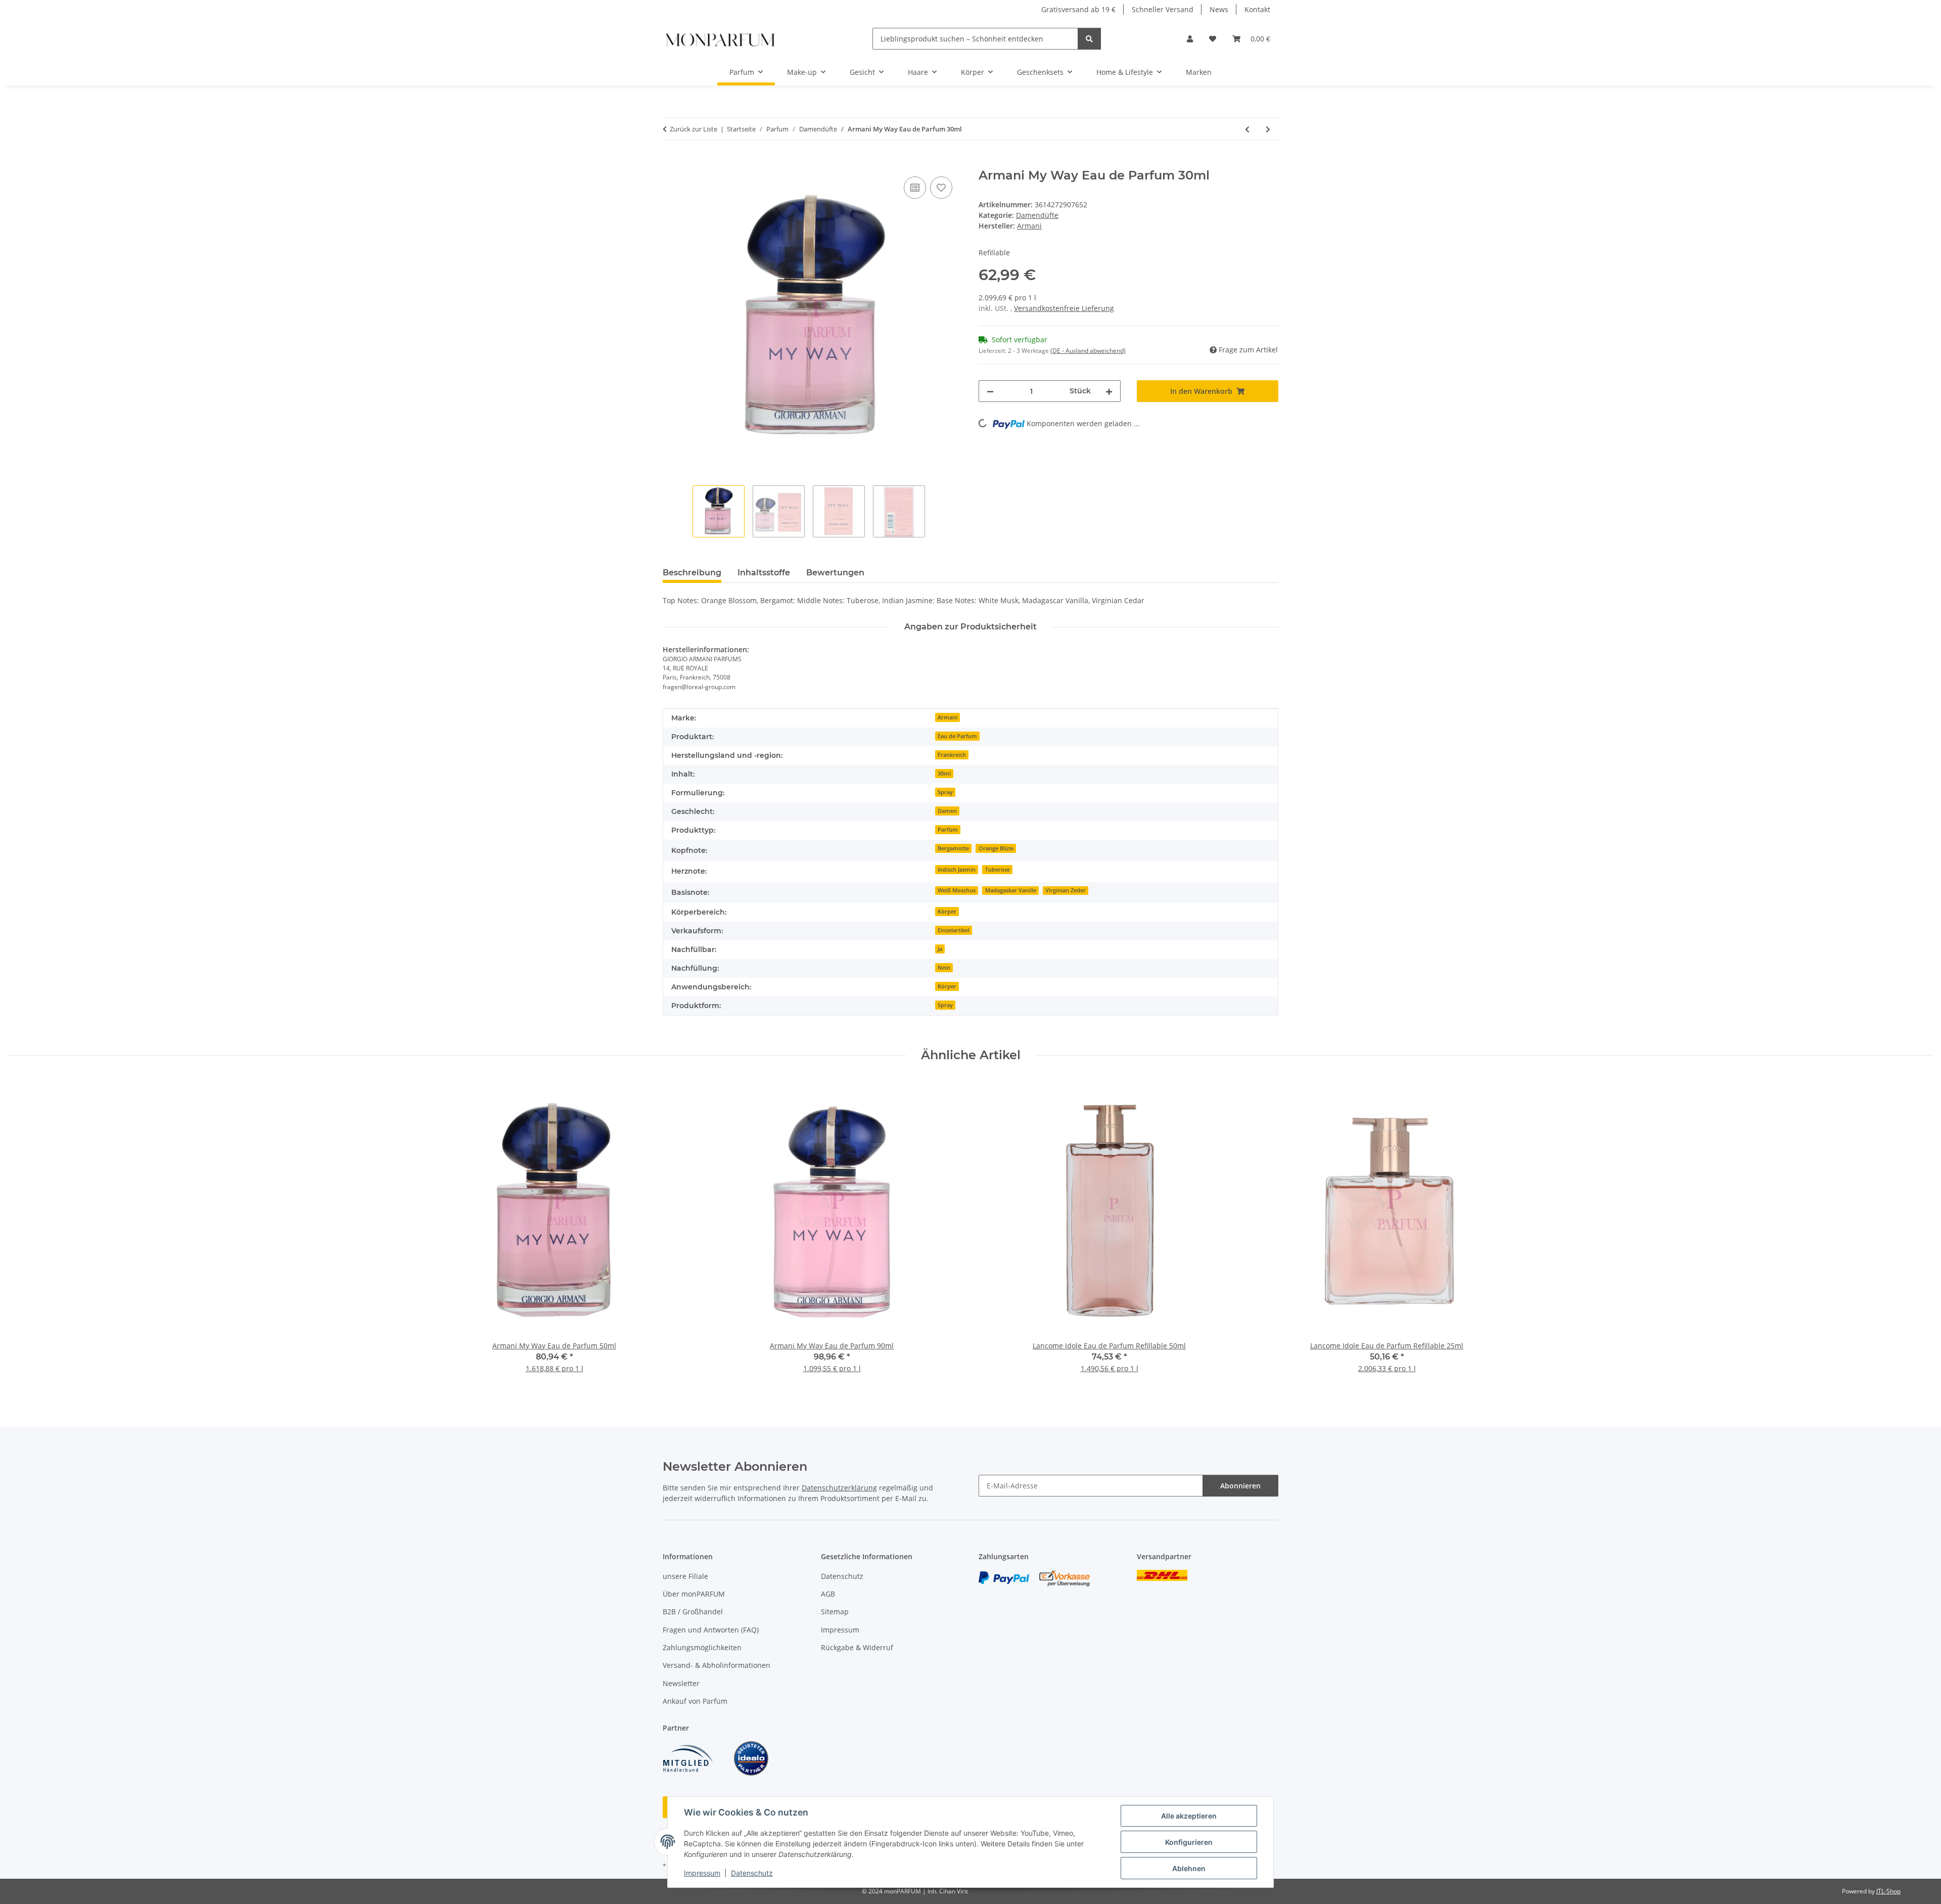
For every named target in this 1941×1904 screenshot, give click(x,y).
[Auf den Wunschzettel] (941, 188)
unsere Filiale (685, 1576)
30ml (944, 774)
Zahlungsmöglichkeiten (702, 1647)
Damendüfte (1037, 215)
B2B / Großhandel (693, 1612)
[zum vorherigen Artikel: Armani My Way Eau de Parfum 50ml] (1247, 129)
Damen (947, 811)
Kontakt (1257, 9)
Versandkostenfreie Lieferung (1064, 308)
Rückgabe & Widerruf (857, 1647)
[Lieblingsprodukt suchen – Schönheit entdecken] (1089, 39)
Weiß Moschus (957, 890)
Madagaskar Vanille (1011, 890)
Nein (944, 968)
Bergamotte (953, 848)
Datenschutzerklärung (839, 1488)
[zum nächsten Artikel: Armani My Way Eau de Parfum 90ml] (1268, 129)
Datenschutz (752, 1873)
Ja (940, 949)
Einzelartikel (954, 930)
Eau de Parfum (957, 736)
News (1219, 9)
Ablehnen (1189, 1868)
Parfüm (948, 830)
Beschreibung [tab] (692, 573)
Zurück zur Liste (694, 129)
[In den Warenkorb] (671, 163)
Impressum (702, 1873)
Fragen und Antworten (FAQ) (711, 1630)
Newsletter (681, 1683)
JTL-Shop (1888, 1891)
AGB (828, 1594)
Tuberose (998, 870)
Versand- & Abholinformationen (717, 1665)
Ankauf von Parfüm (695, 1701)
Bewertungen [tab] (835, 573)
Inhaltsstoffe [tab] (764, 573)
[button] (1190, 39)
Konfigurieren (1189, 1842)
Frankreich (952, 755)
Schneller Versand (1163, 9)
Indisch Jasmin (957, 870)
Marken (1199, 72)
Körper (947, 912)
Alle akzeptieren (1189, 1816)
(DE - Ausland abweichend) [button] (1088, 351)
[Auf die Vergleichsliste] (915, 188)
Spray (945, 792)
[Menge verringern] (990, 391)
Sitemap (835, 1612)
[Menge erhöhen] (1109, 391)
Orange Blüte (996, 848)
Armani (948, 717)
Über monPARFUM (694, 1594)
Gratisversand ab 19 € (1078, 9)
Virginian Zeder (1066, 890)
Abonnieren (1240, 1486)
